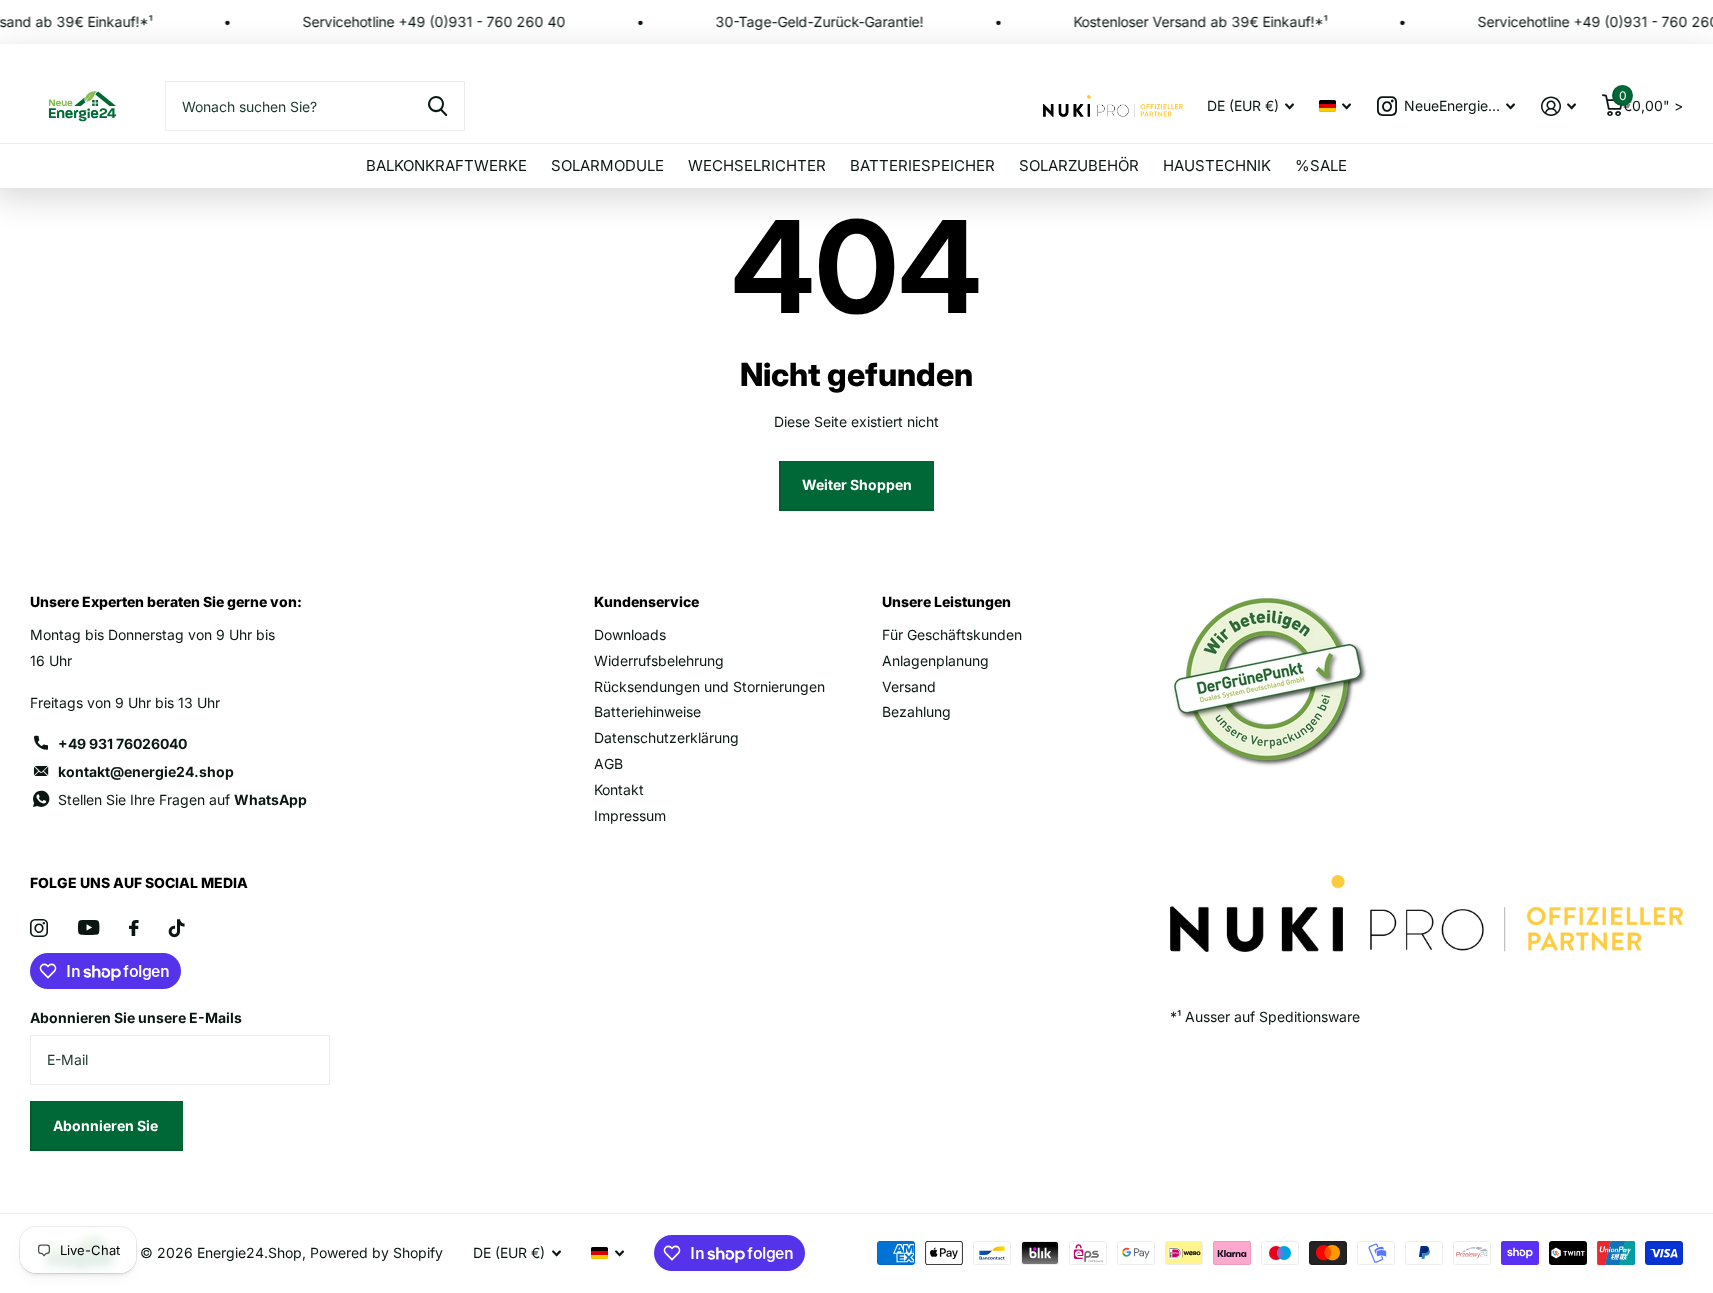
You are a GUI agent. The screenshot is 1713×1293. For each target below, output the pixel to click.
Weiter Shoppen (857, 484)
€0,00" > (1651, 101)
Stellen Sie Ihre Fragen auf (182, 799)
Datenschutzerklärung (666, 737)
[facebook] (134, 928)
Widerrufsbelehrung (659, 660)
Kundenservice (646, 601)
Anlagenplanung (935, 660)
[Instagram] (39, 928)
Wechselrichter (757, 165)
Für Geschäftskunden (952, 634)
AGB (608, 763)
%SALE (1321, 165)
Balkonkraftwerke (446, 165)
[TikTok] (177, 928)
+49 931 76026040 (122, 743)
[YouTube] (88, 927)
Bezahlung (916, 711)
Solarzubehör (1079, 165)
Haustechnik (1217, 165)
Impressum (630, 815)
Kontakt (619, 789)
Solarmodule (607, 165)
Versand (909, 686)
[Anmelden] (1558, 106)
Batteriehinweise (647, 711)
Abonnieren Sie (107, 1125)
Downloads (630, 634)
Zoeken (437, 106)
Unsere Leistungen (946, 601)
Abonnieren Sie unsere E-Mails (136, 1017)
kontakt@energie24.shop (146, 771)
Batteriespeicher (922, 165)
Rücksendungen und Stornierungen (709, 686)
